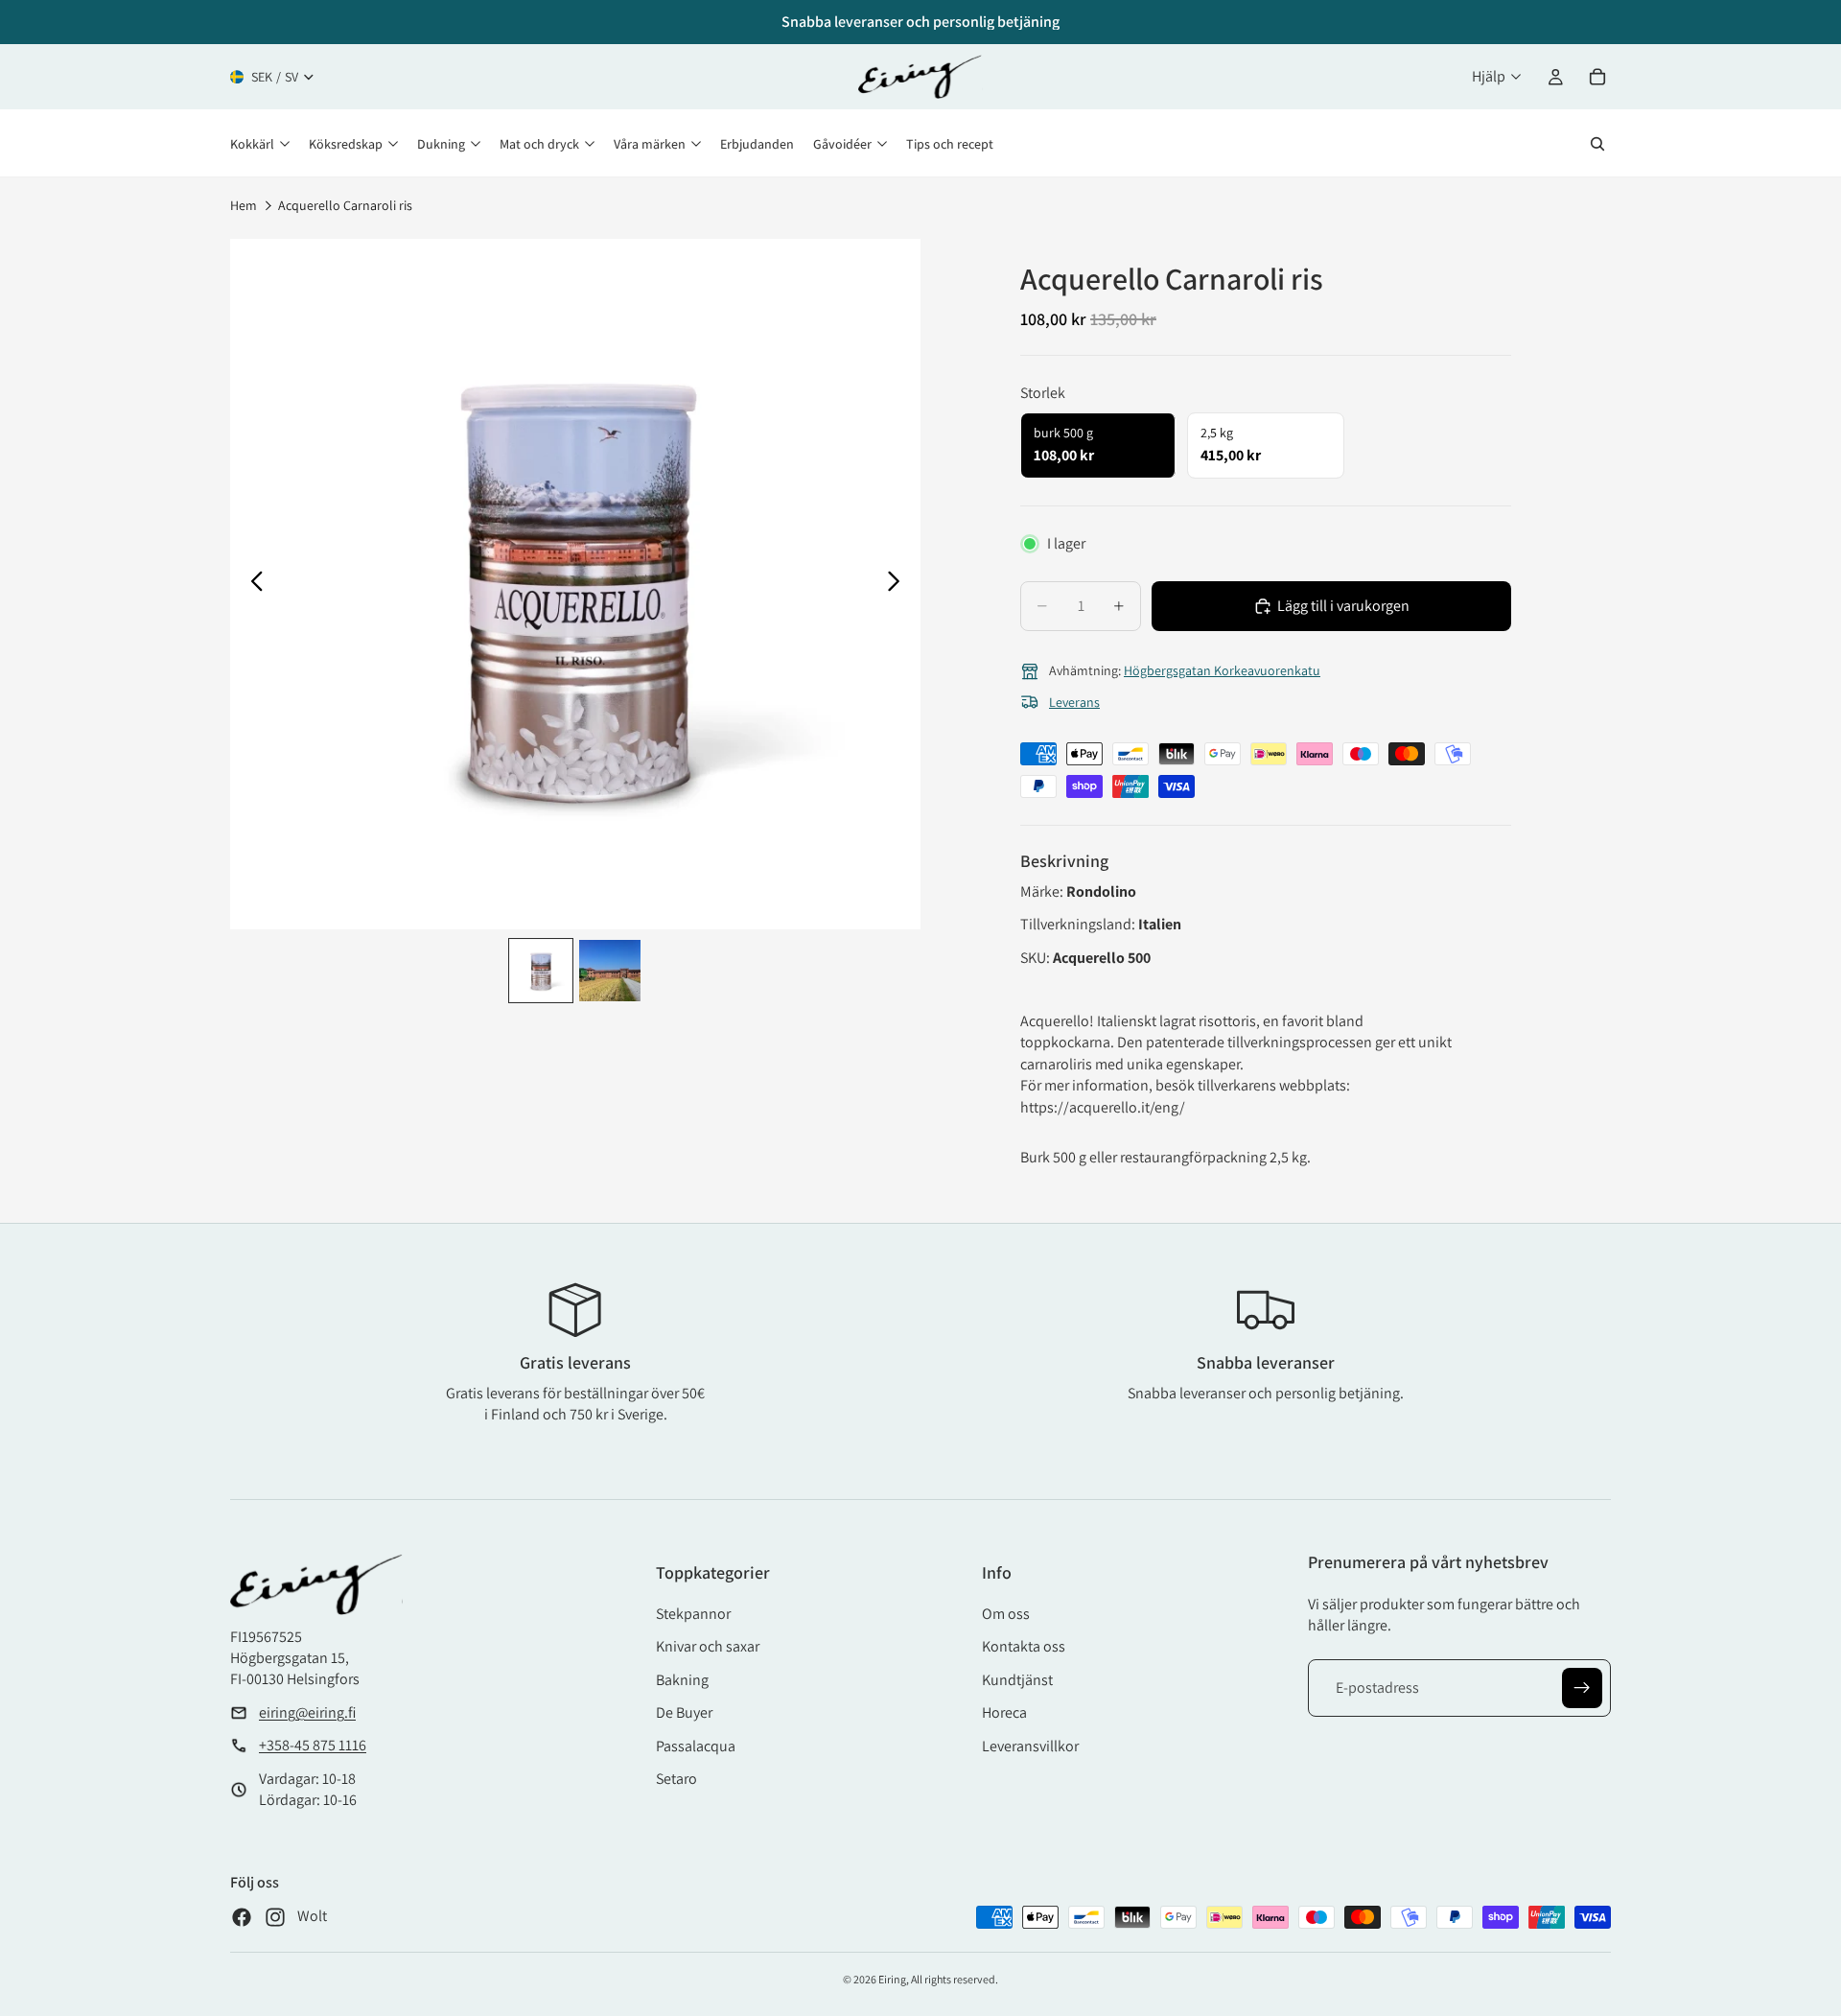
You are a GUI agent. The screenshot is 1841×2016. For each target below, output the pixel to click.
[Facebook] (242, 1917)
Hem (244, 205)
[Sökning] (1597, 144)
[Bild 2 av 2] (610, 971)
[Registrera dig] (1582, 1688)
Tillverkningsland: (1079, 924)
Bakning (682, 1680)
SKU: (1037, 958)
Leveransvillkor (1030, 1746)
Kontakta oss (1024, 1646)
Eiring (892, 1979)
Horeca (1004, 1712)
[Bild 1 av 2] (541, 971)
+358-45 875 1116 (313, 1745)
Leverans (1074, 702)
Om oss (1006, 1614)
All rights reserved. (955, 1979)
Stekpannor (693, 1614)
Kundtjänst (1017, 1680)
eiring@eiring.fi (307, 1712)
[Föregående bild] (252, 584)
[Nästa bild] (899, 584)
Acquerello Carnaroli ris (345, 205)
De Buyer (684, 1712)
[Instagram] (275, 1917)
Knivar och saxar (708, 1646)
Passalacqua (696, 1746)
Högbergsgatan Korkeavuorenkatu (1222, 670)
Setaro (676, 1779)
